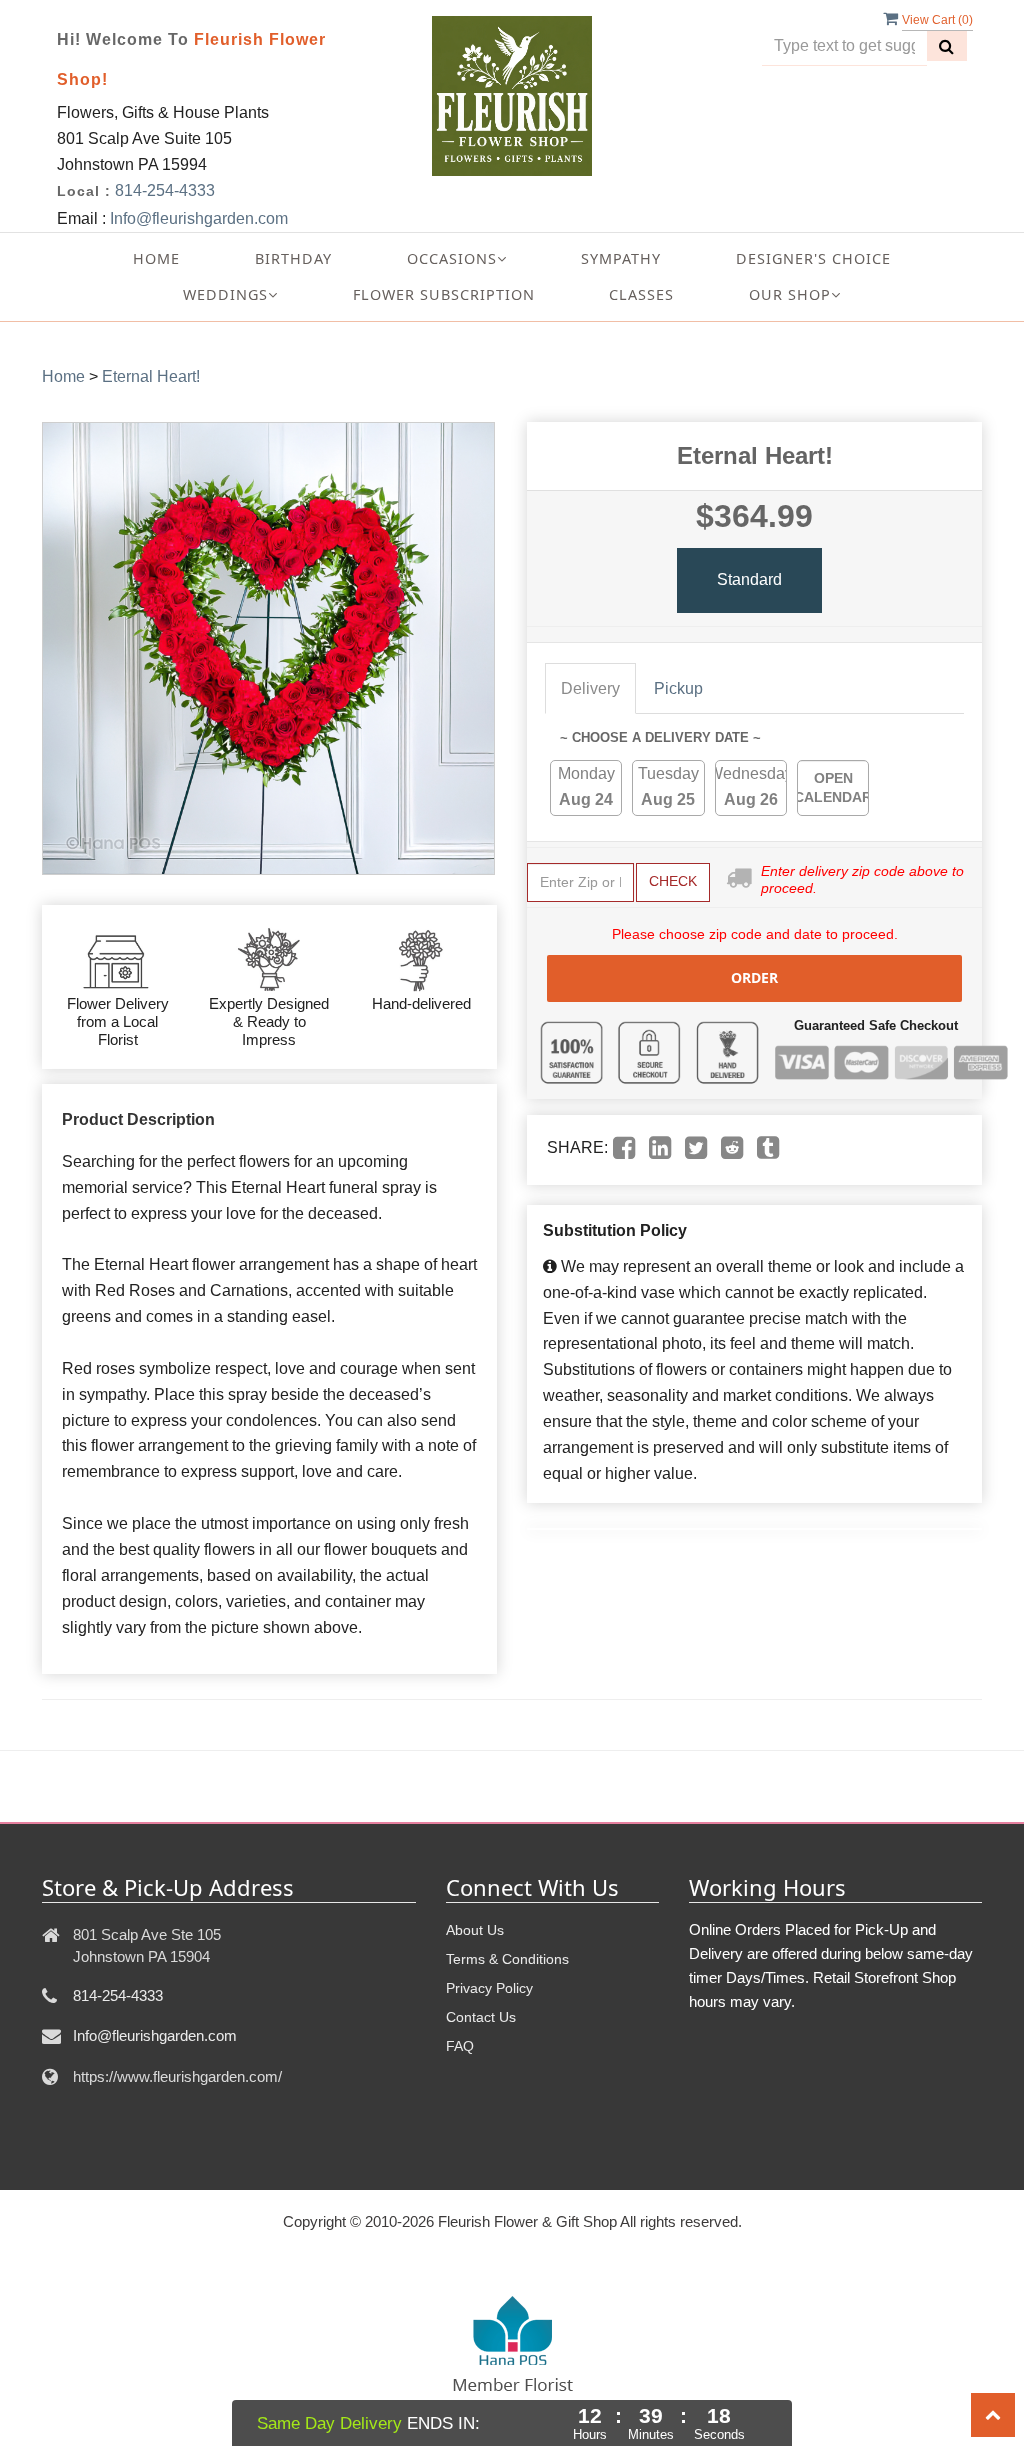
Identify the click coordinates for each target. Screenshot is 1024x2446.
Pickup (678, 688)
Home (156, 258)
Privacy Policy (489, 1988)
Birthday (293, 258)
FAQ (460, 2046)
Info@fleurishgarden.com (199, 218)
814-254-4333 (165, 190)
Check (673, 881)
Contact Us (481, 2017)
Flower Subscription (444, 294)
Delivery (590, 688)
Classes (641, 294)
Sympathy (621, 258)
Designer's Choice (813, 258)
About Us (475, 1930)
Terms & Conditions (507, 1959)
